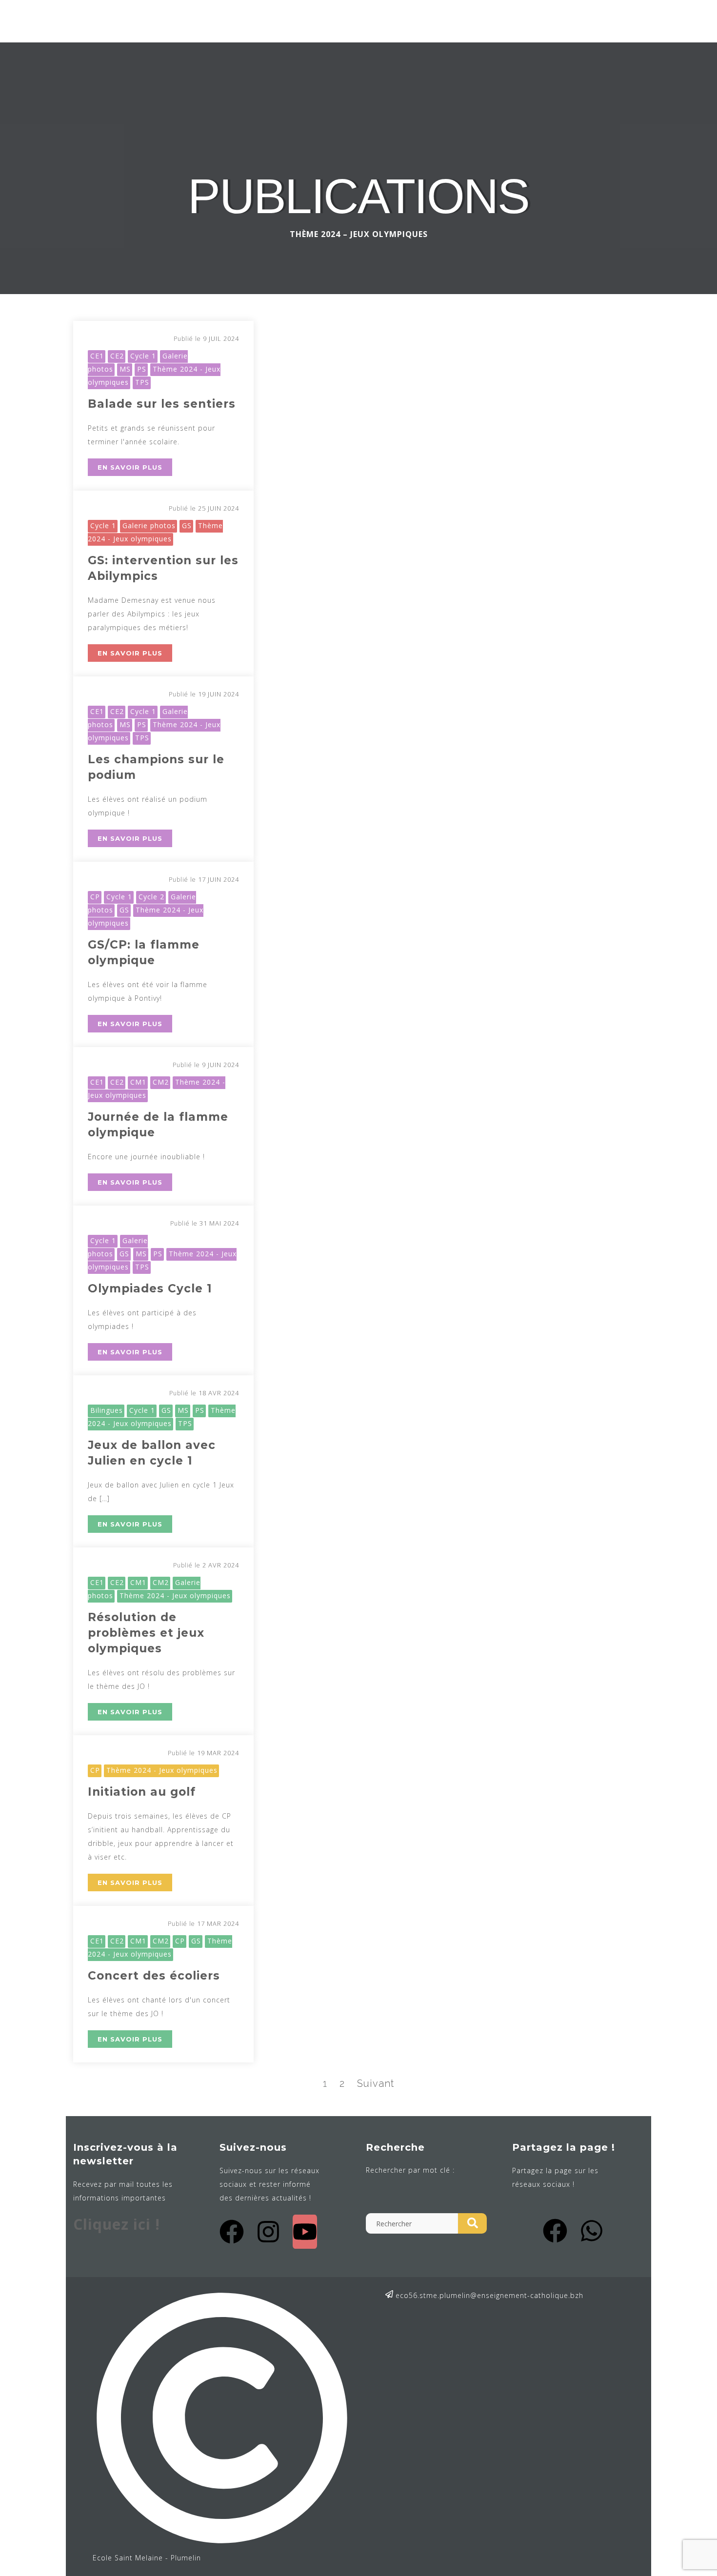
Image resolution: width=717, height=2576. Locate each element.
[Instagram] (268, 2232)
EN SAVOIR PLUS (130, 467)
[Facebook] (232, 2232)
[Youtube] (305, 2232)
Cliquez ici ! (117, 2224)
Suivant (376, 2083)
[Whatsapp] (592, 2231)
